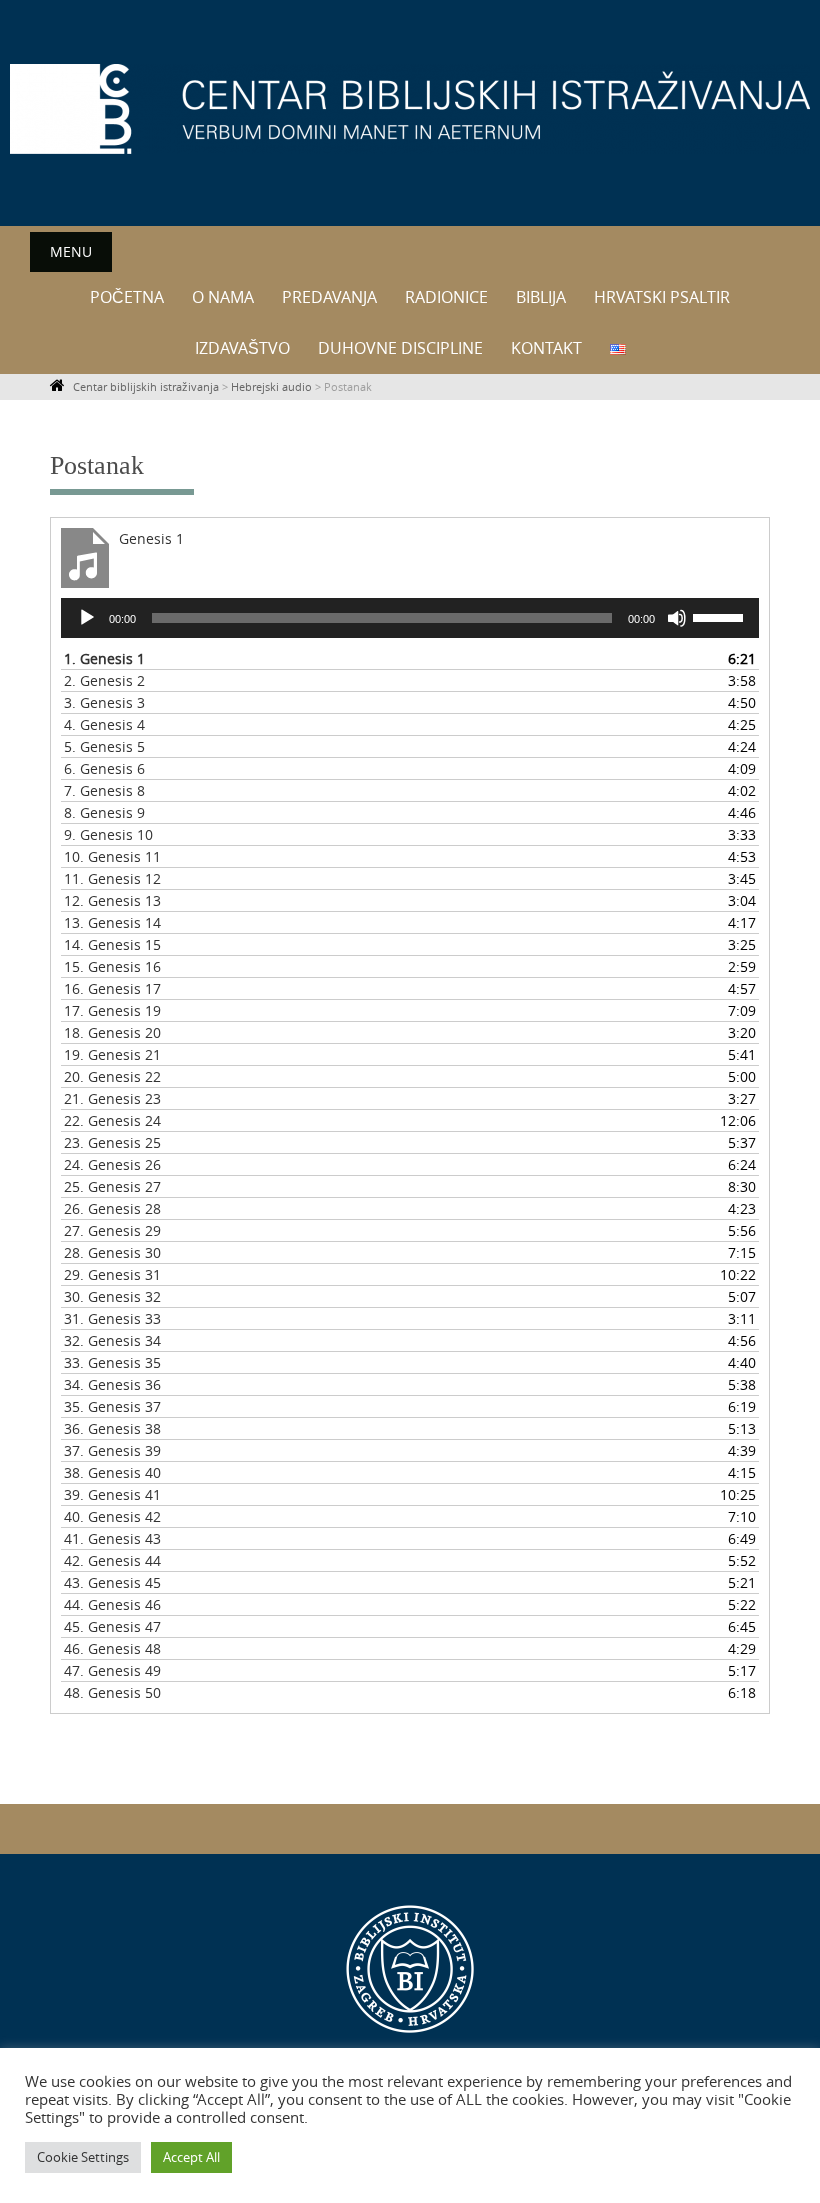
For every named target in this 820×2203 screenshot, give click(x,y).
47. (112, 1670)
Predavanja (329, 297)
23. (112, 1142)
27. (112, 1230)
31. (112, 1318)
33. (112, 1362)
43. (112, 1582)
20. (112, 1076)
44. (112, 1604)
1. (104, 658)
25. (112, 1186)
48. (112, 1692)
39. (112, 1494)
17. (112, 1010)
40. (112, 1516)
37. (112, 1450)
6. (104, 768)
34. (112, 1384)
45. (112, 1626)
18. (112, 1032)
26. (112, 1208)
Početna (127, 297)
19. (112, 1054)
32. (112, 1340)
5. (104, 746)
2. (104, 680)
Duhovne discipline (400, 348)
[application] (410, 618)
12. (112, 900)
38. (112, 1472)
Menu (71, 251)
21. (112, 1098)
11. (112, 878)
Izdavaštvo (242, 348)
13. (112, 922)
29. (112, 1274)
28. (112, 1252)
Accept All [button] (191, 2157)
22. (112, 1120)
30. (112, 1296)
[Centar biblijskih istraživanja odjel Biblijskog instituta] (410, 109)
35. (112, 1406)
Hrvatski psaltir (662, 297)
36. (112, 1428)
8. (104, 812)
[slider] (721, 616)
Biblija (541, 297)
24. (112, 1164)
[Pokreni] (87, 618)
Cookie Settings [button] (83, 2157)
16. (112, 988)
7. (104, 790)
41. (112, 1538)
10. (112, 856)
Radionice (446, 297)
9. (108, 834)
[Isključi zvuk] (677, 618)
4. (104, 724)
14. (112, 944)
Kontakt (546, 348)
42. (112, 1560)
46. (112, 1648)
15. (112, 966)
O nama (223, 297)
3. (104, 702)
